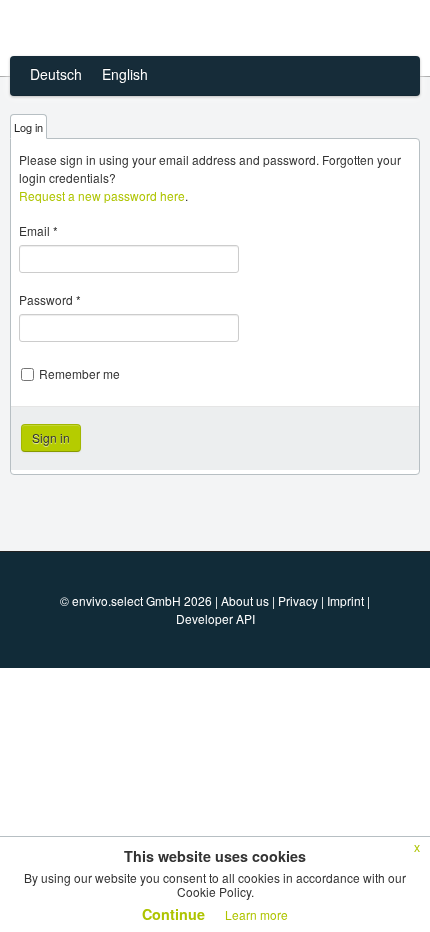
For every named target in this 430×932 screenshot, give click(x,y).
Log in (28, 127)
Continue (173, 914)
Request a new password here (102, 195)
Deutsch (56, 74)
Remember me (79, 373)
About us (245, 600)
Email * (38, 230)
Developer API (215, 618)
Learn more (256, 914)
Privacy (298, 600)
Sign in (51, 437)
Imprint (345, 600)
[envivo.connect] (132, 28)
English (125, 74)
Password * (50, 299)
